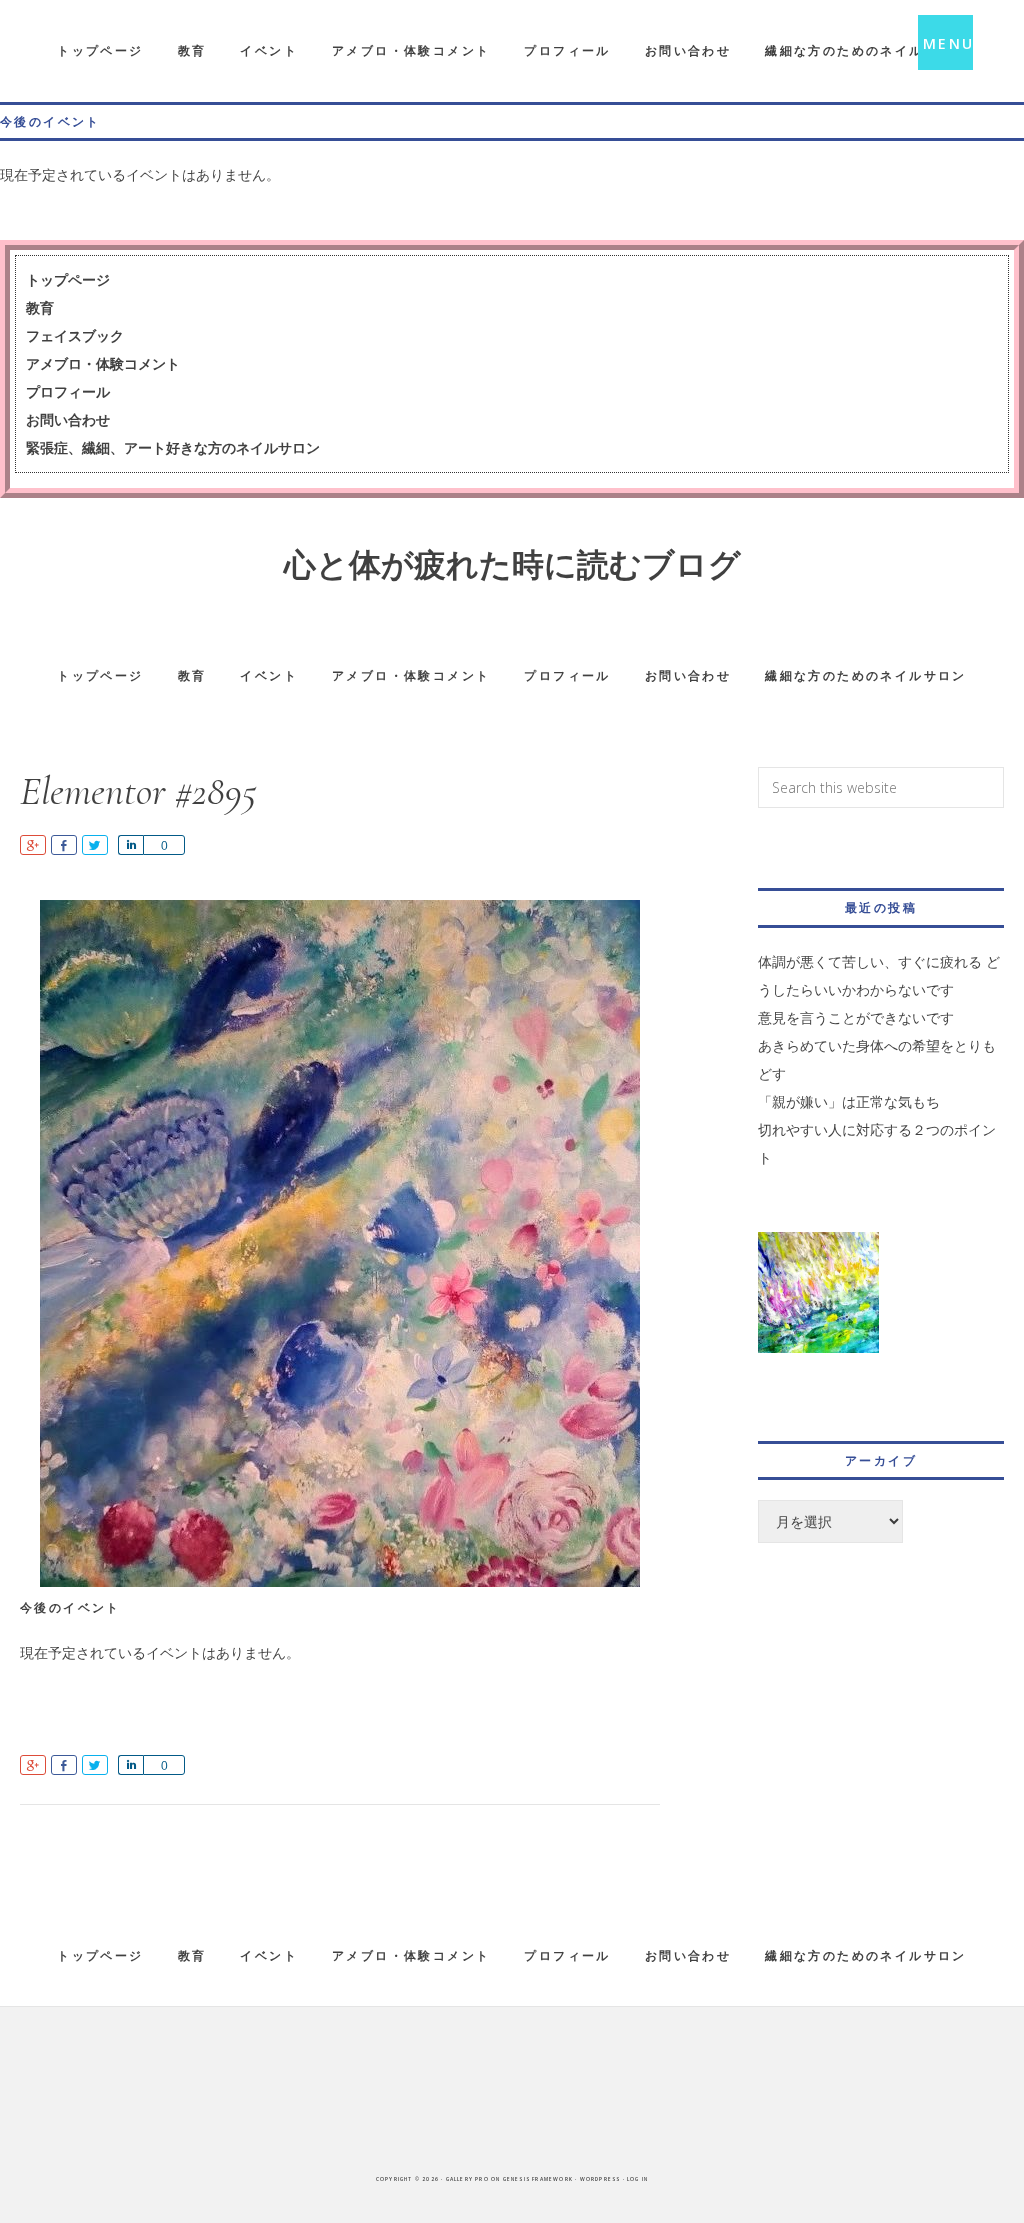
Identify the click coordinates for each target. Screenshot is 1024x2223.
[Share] (130, 845)
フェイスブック (75, 335)
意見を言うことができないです (856, 1017)
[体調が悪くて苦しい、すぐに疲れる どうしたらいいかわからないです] (818, 1304)
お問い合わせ (68, 419)
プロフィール (68, 391)
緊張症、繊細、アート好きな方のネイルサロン (173, 447)
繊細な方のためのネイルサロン (866, 1955)
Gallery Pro (467, 2179)
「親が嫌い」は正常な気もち (849, 1101)
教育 (40, 307)
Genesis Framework (538, 2179)
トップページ (68, 279)
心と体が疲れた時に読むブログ (512, 565)
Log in (637, 2179)
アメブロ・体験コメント (103, 363)
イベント (269, 1955)
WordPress (600, 2179)
